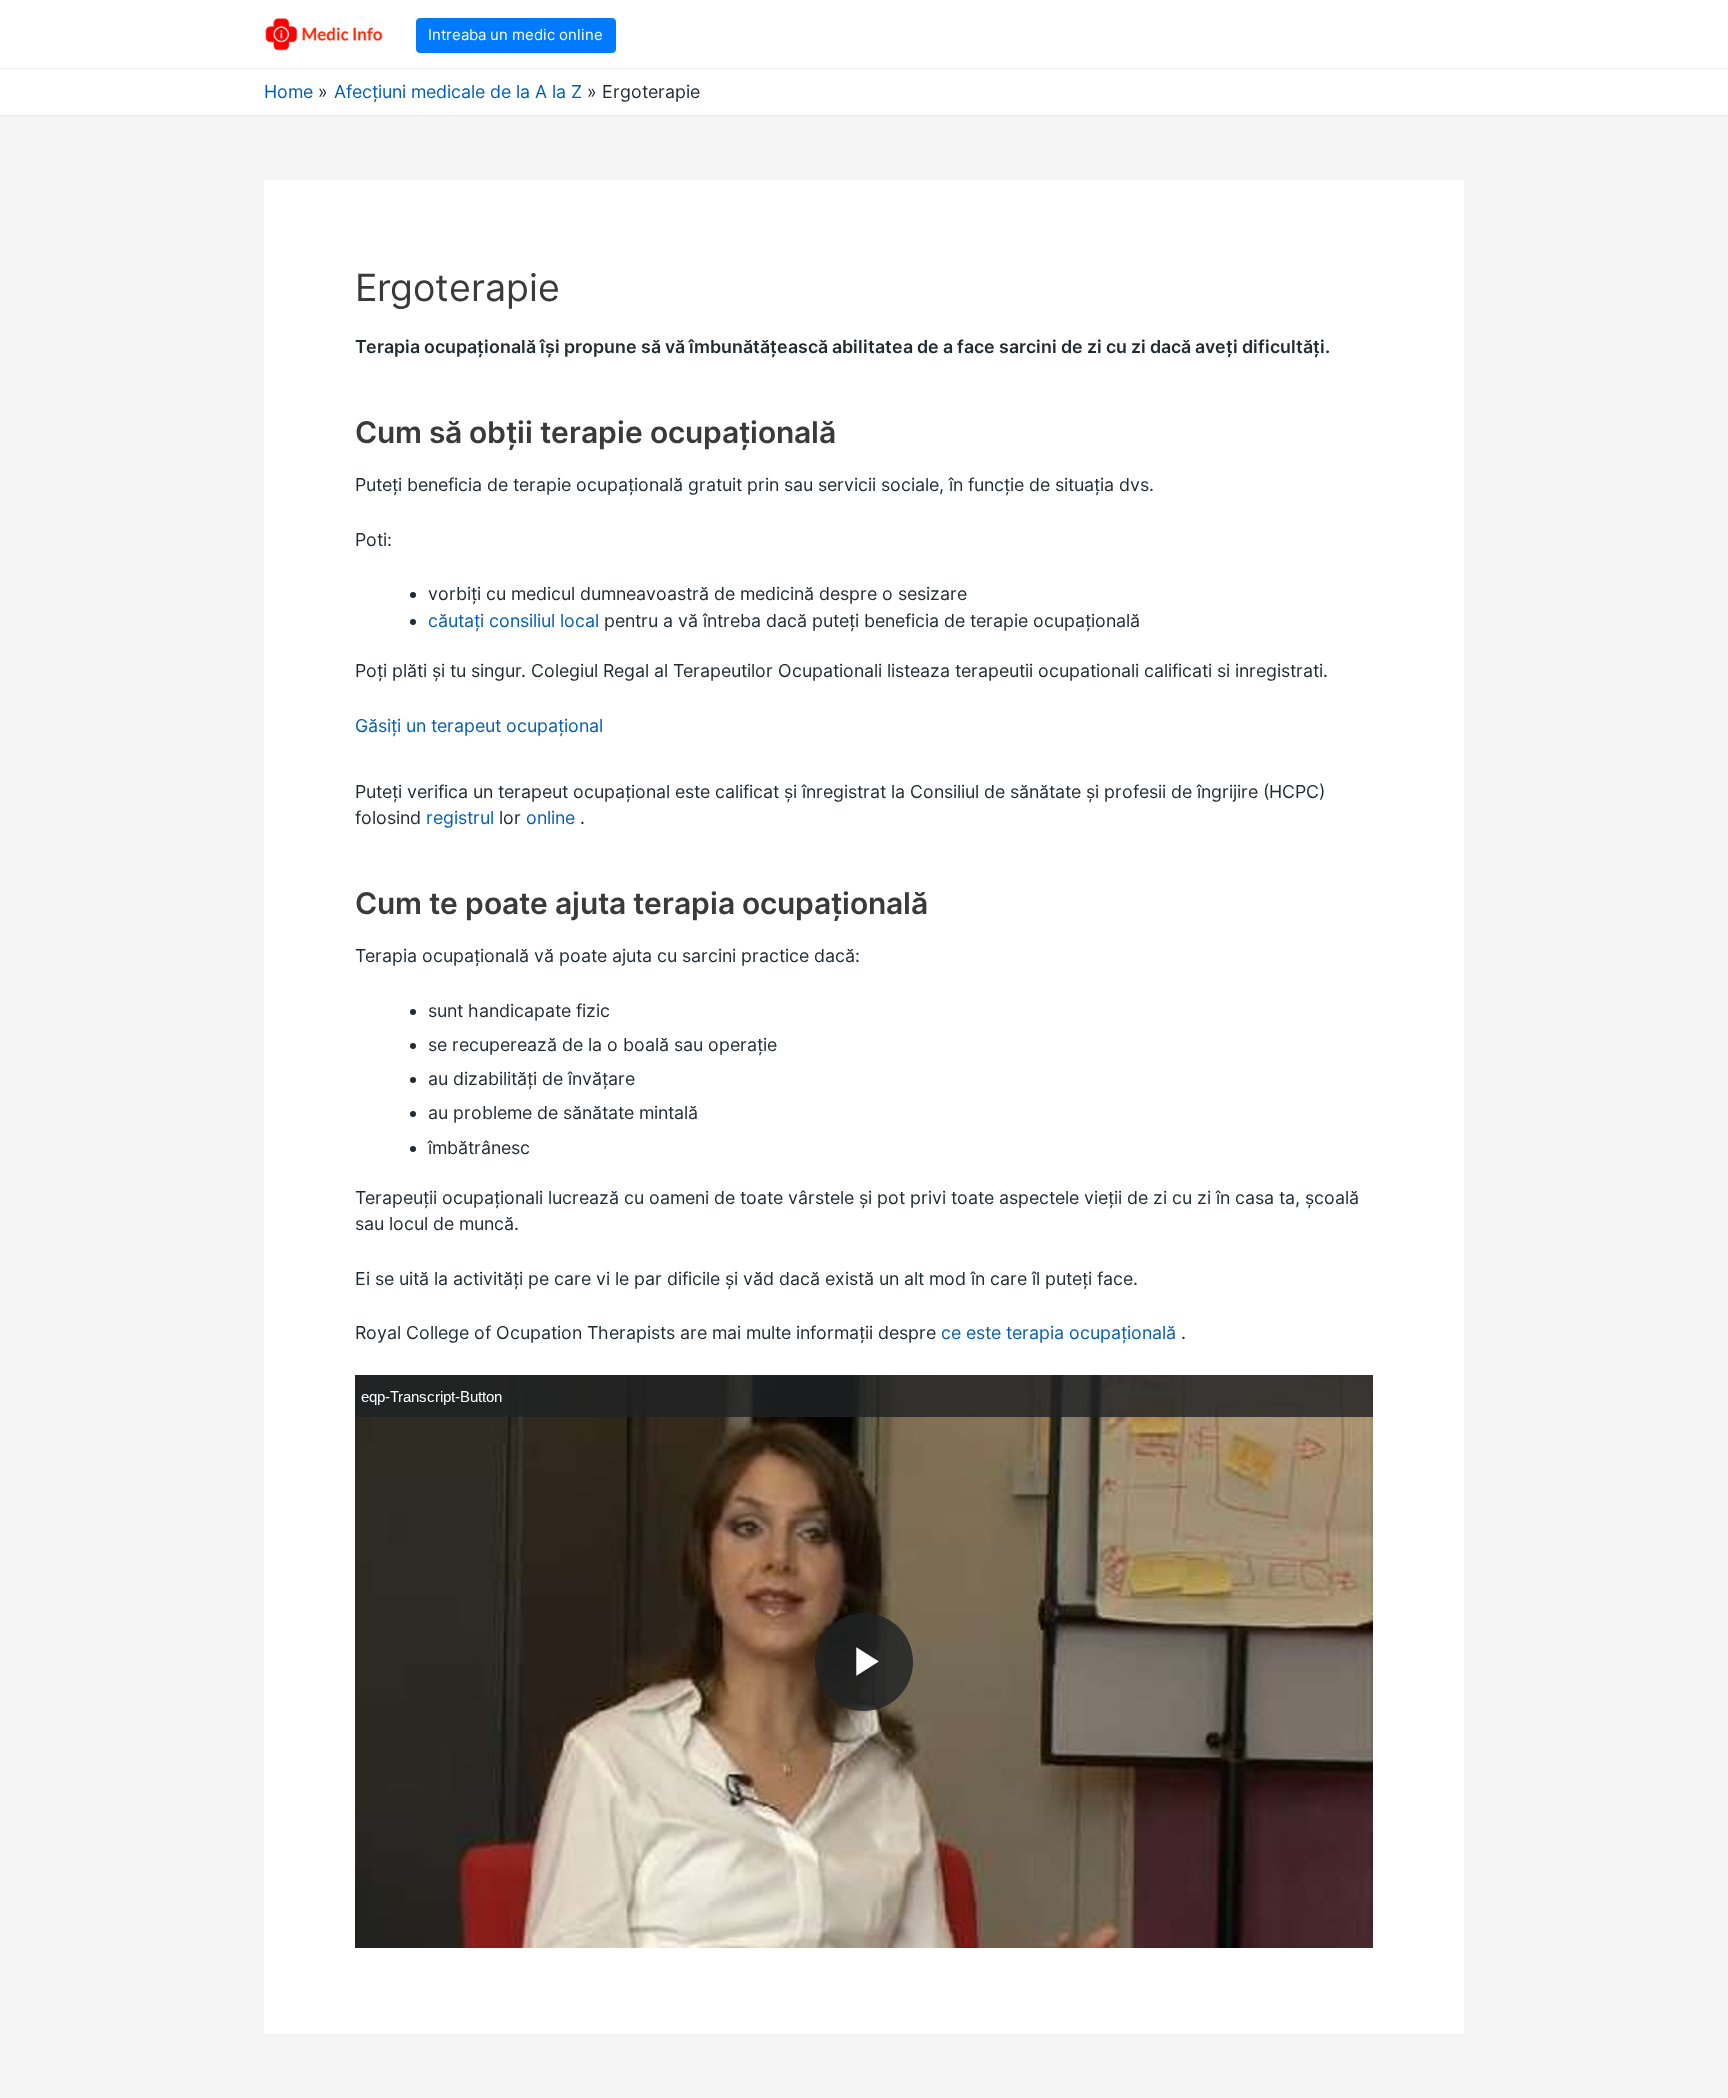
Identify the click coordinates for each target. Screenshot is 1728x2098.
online (550, 817)
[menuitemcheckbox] (431, 1396)
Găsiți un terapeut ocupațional (479, 725)
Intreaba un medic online (515, 34)
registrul (460, 817)
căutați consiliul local (513, 620)
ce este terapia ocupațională (1058, 1332)
